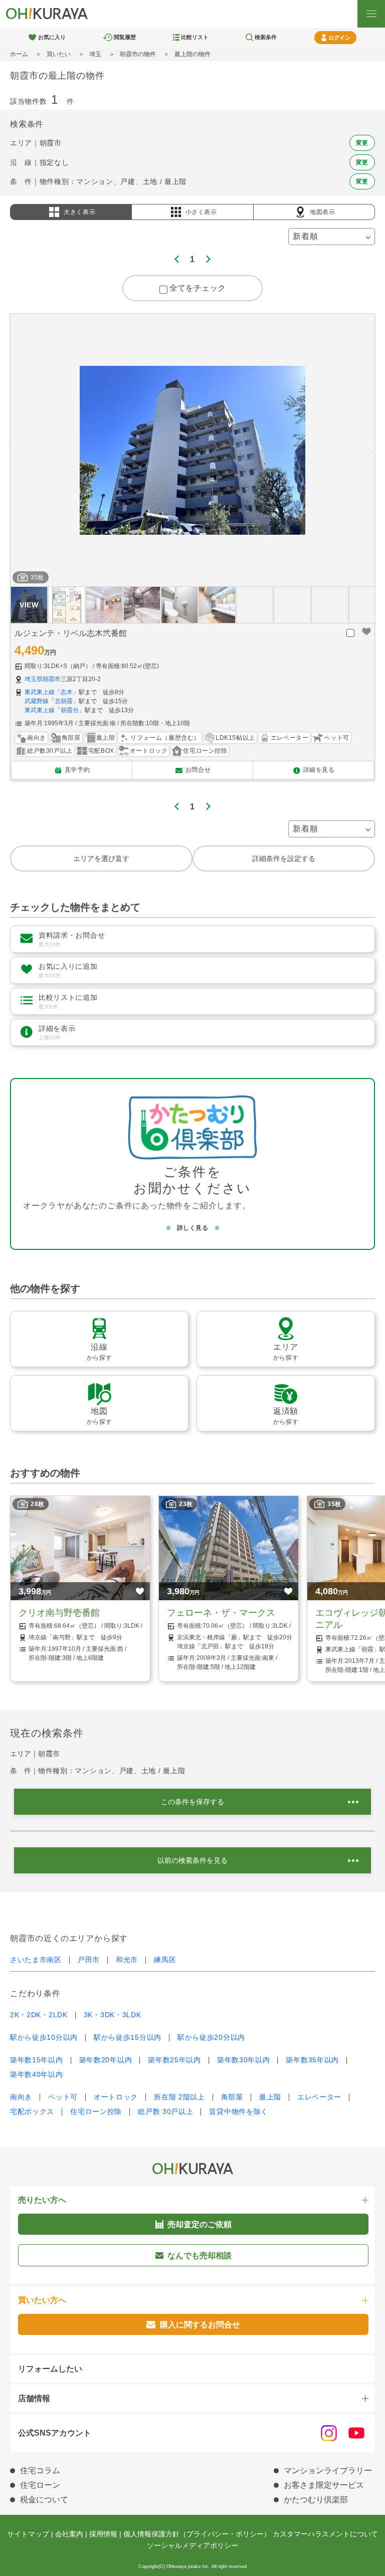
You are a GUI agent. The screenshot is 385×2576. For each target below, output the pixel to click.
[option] (192, 450)
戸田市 (89, 1960)
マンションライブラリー (328, 2471)
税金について (44, 2500)
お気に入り (52, 37)
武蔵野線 (37, 701)
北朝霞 (64, 701)
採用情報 (103, 2534)
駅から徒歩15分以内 (128, 2037)
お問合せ (198, 770)
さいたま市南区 (36, 1960)
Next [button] (370, 450)
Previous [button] (15, 450)
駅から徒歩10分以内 (44, 2037)
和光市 (127, 1960)
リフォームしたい (50, 2369)
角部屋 (232, 2097)
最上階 (270, 2097)
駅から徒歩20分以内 (211, 2037)
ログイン (339, 38)
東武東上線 (40, 692)
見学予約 (77, 770)
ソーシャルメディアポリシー (192, 2545)
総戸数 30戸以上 (165, 2111)
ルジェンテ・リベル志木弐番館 (71, 633)
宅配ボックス (32, 2111)
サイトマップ (28, 2534)
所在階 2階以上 (179, 2097)
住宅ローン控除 (96, 2111)
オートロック (116, 2097)
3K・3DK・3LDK (113, 2015)
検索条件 (266, 37)
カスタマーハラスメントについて (325, 2534)
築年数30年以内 (244, 2060)
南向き (21, 2097)
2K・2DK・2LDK (39, 2015)
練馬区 (165, 1960)
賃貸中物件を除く (239, 2111)
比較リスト (195, 37)
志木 (67, 692)
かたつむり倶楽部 (316, 2500)
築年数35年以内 (312, 2060)
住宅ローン (40, 2485)
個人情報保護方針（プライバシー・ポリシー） (197, 2534)
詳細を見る (319, 770)
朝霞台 (70, 710)
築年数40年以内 (37, 2074)
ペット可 (63, 2097)
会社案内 (69, 2534)
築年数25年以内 (174, 2060)
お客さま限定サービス (324, 2485)
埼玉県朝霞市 (43, 679)
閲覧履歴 (125, 37)
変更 (362, 143)
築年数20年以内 (106, 2060)
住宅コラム (40, 2471)
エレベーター (319, 2097)
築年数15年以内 (37, 2060)
